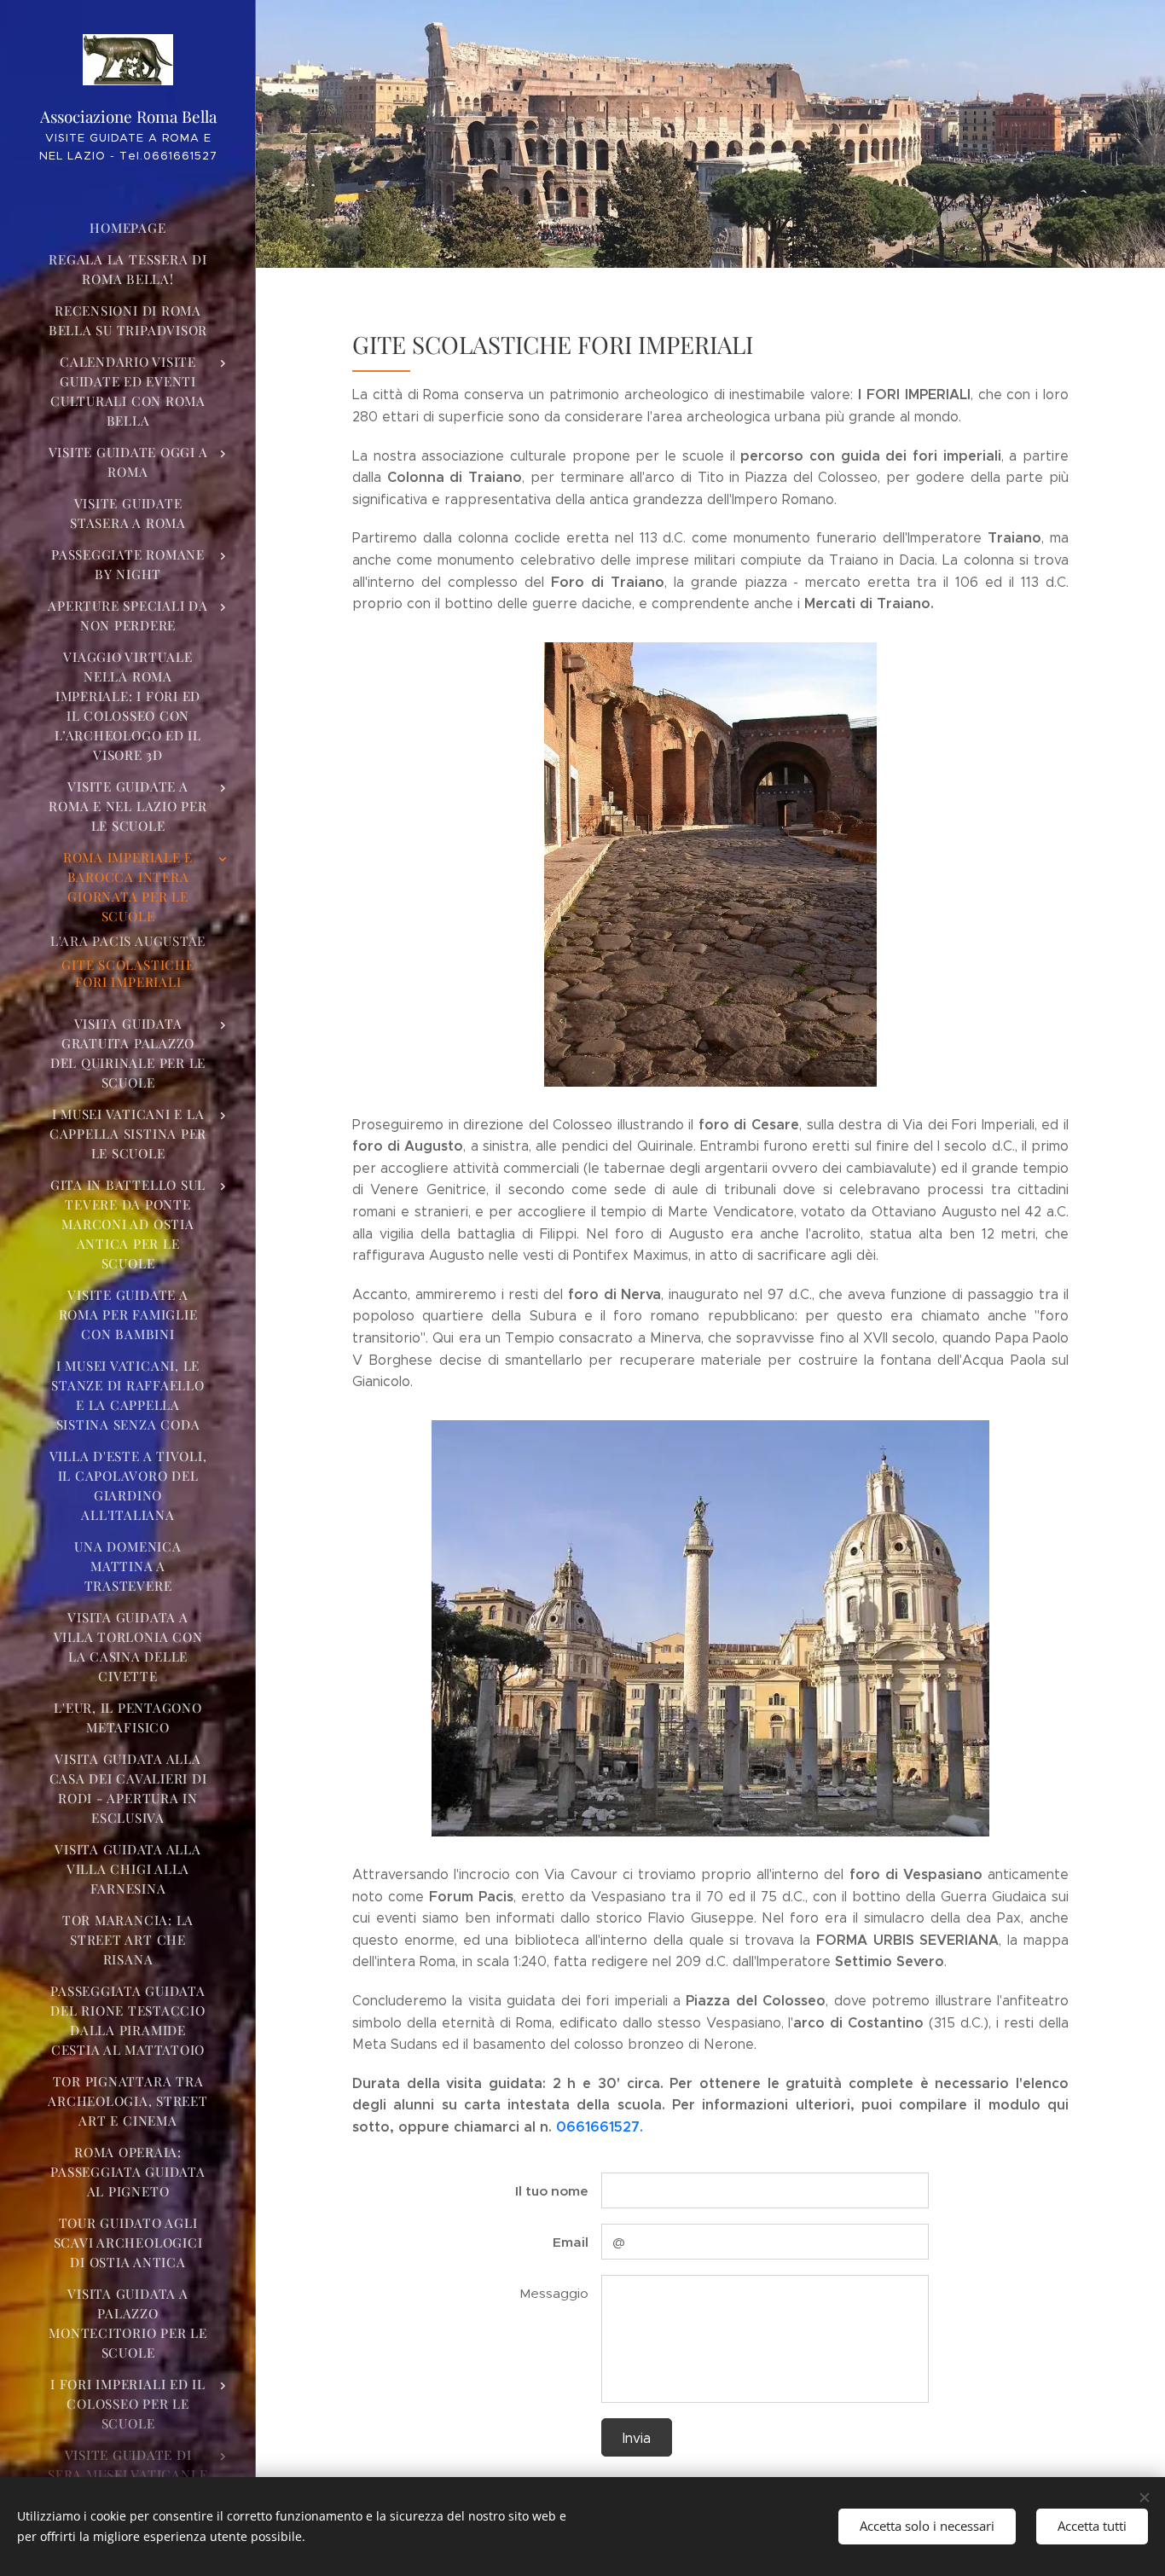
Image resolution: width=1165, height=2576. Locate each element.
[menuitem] (128, 228)
